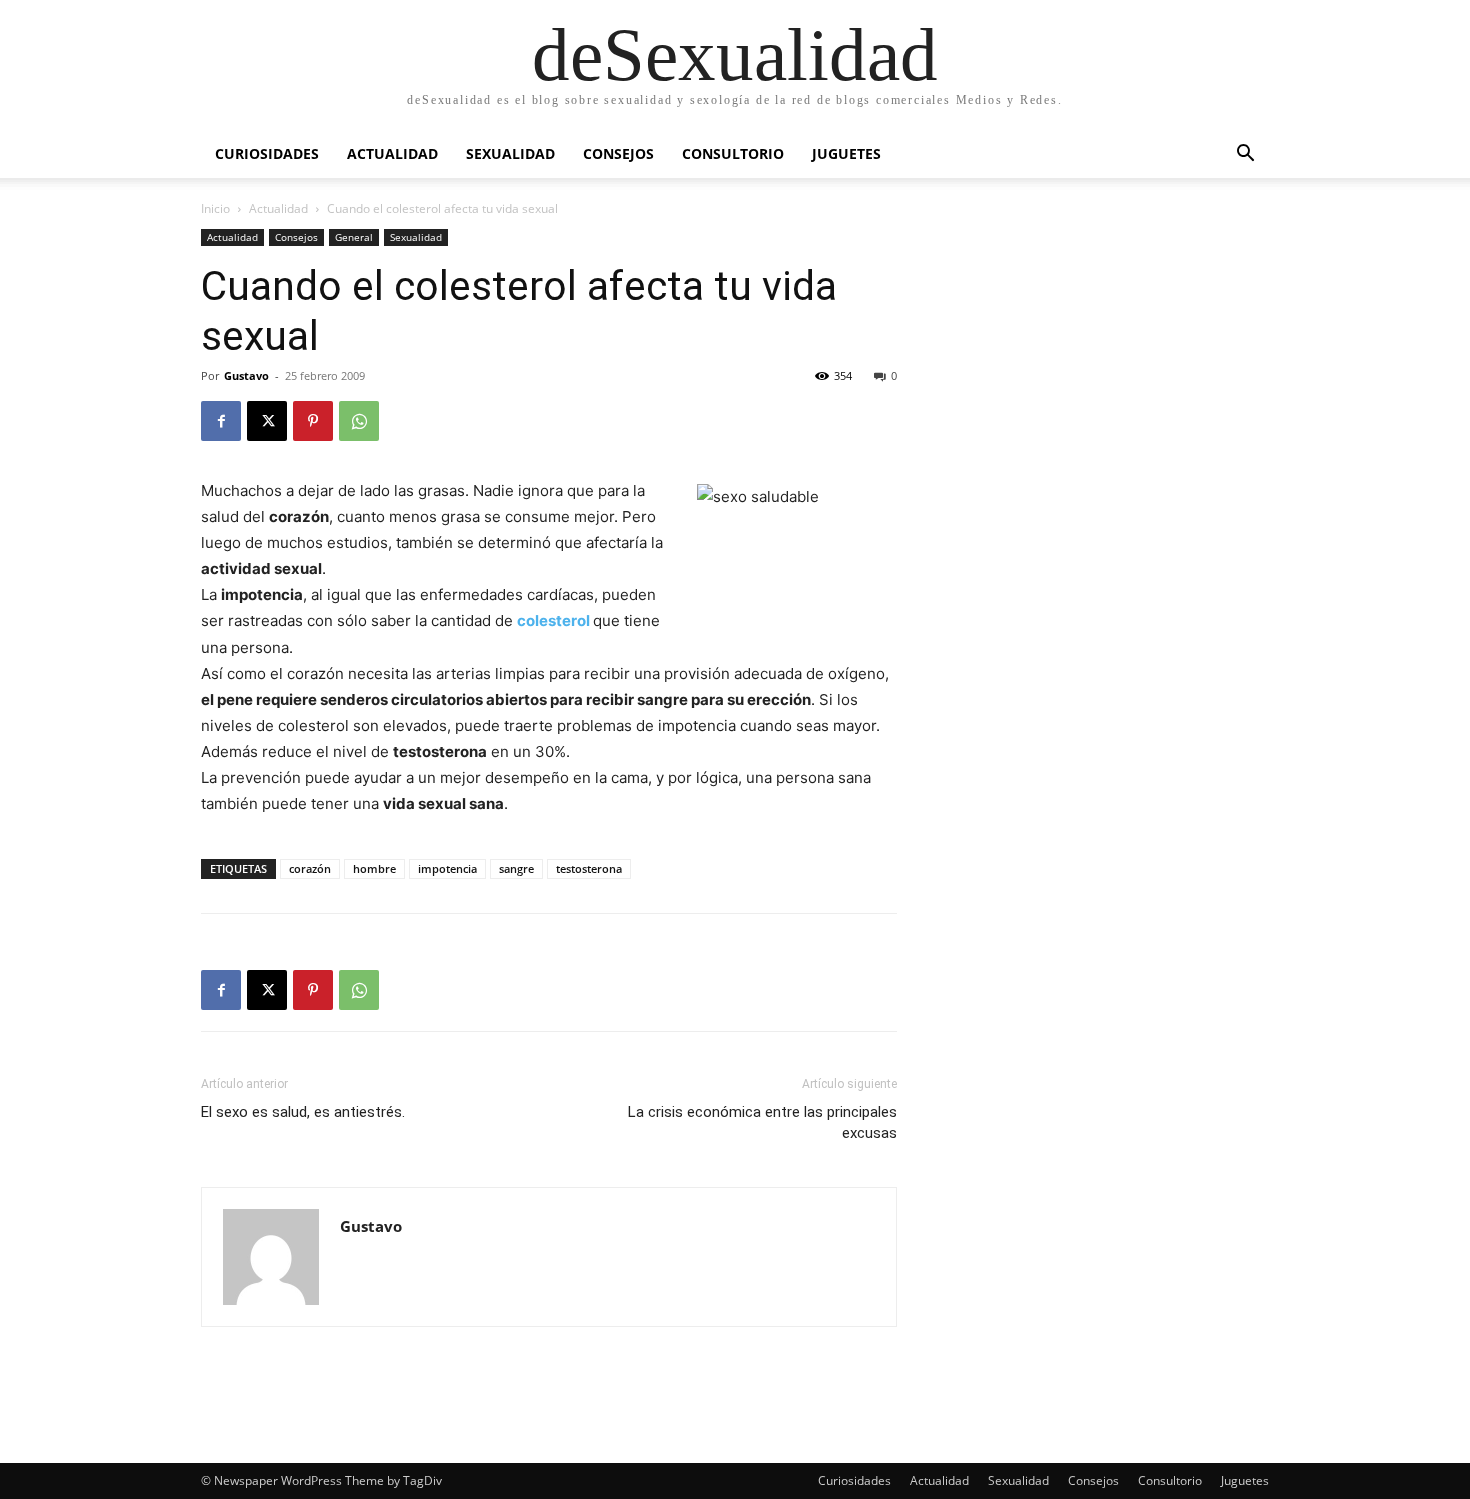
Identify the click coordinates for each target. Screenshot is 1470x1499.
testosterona (589, 868)
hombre (374, 868)
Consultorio (733, 153)
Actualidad (392, 153)
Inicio (215, 208)
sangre (516, 868)
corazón (310, 868)
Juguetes (846, 153)
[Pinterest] (313, 421)
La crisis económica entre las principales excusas (762, 1122)
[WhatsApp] (359, 421)
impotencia (447, 868)
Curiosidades (267, 153)
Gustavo (246, 375)
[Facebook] (221, 421)
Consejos (618, 153)
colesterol (555, 620)
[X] (267, 421)
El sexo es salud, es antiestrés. (303, 1112)
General (354, 237)
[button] (1245, 155)
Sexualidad (510, 153)
